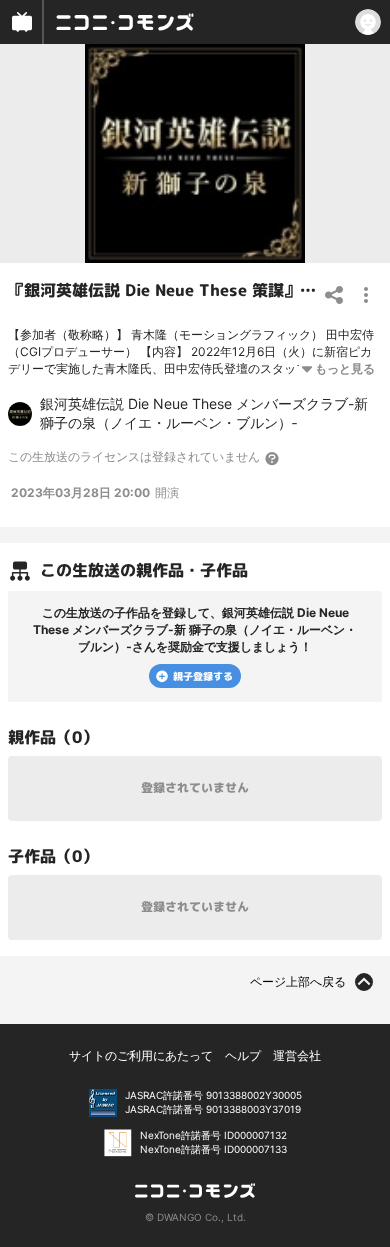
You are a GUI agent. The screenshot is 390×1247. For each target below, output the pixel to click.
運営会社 (297, 1055)
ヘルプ (243, 1055)
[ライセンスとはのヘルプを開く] (273, 458)
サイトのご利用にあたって (141, 1055)
